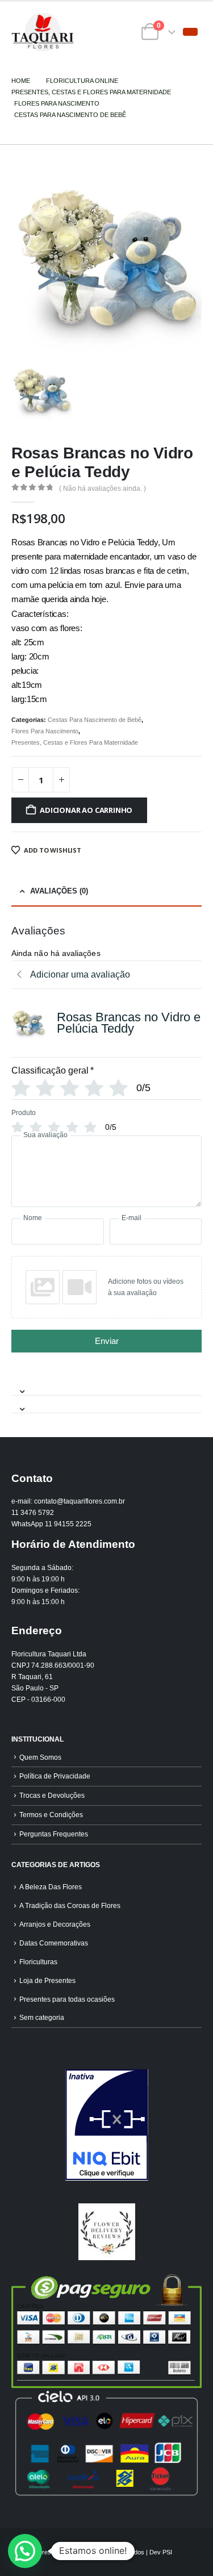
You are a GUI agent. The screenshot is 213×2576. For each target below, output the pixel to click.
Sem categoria (42, 2017)
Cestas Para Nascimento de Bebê (95, 720)
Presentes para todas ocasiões (67, 1999)
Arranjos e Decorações (55, 1924)
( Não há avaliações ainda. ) (103, 489)
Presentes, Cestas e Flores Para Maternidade (75, 742)
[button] (190, 32)
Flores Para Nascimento (45, 731)
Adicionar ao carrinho (86, 810)
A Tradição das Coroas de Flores (70, 1905)
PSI (167, 2552)
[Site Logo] (43, 32)
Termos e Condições (51, 1815)
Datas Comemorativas (54, 1943)
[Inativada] (106, 2125)
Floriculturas (38, 1962)
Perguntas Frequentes (54, 1834)
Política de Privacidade (55, 1776)
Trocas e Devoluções (52, 1795)
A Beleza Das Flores (51, 1887)
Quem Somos (40, 1757)
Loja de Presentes (47, 1980)
